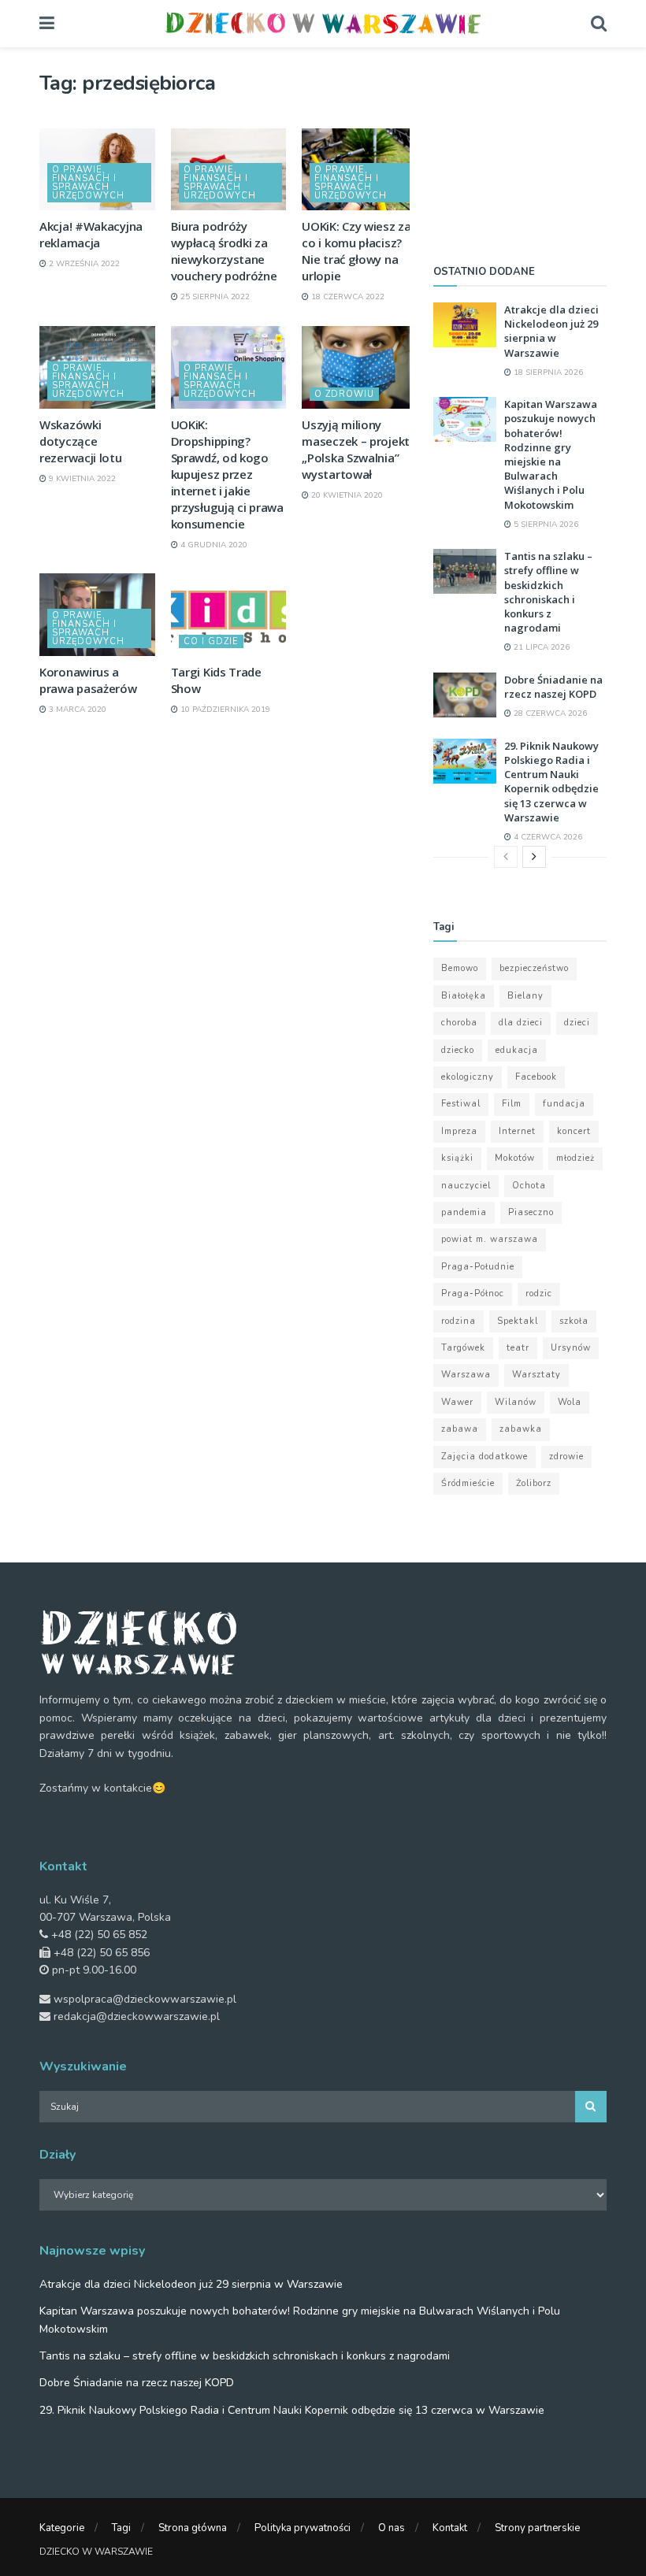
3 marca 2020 (76, 710)
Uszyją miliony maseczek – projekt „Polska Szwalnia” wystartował (356, 449)
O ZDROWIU (344, 394)
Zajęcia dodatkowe (484, 1457)
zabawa (460, 1429)
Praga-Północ (473, 1294)
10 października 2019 (224, 710)
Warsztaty (536, 1375)
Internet (517, 1131)
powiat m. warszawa (490, 1239)
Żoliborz (534, 1483)
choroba (459, 1023)
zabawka (521, 1429)
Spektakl (518, 1321)
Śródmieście (468, 1483)
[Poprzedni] (506, 857)
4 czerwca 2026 (547, 837)
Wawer (457, 1402)
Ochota (529, 1186)
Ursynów (571, 1348)
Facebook (536, 1077)
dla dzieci (521, 1023)
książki (457, 1158)
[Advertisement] (520, 150)
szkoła (574, 1321)
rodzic (539, 1294)
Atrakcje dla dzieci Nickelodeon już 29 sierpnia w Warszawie (551, 331)
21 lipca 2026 (540, 647)
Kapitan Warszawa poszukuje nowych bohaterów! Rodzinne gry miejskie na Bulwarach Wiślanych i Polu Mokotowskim (551, 454)
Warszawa (466, 1375)
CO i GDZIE (211, 641)
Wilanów (516, 1402)
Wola (570, 1402)
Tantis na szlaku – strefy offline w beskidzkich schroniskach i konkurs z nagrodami (548, 592)
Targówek (463, 1348)
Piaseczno (531, 1212)
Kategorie (62, 2528)
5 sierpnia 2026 (545, 524)
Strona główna (193, 2528)
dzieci (577, 1023)
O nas (392, 2528)
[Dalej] (534, 857)
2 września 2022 (83, 264)
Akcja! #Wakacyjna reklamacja (91, 234)
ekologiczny (468, 1077)
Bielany (525, 996)
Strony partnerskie (537, 2528)
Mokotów (515, 1158)
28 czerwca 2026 (549, 713)
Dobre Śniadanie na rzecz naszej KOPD (553, 687)
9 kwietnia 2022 (81, 479)
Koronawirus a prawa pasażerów (88, 680)
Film (512, 1104)
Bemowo (460, 968)
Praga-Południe (478, 1267)
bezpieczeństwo (534, 968)
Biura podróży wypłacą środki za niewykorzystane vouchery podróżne (224, 251)
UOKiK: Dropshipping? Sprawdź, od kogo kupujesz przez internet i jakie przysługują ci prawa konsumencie (227, 474)
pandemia (464, 1212)
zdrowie (566, 1457)
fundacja (564, 1104)
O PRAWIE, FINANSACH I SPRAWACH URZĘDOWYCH (88, 183)
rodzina (459, 1321)
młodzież (575, 1158)
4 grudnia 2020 (213, 545)
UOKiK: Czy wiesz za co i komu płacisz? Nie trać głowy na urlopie (356, 251)
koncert (574, 1131)
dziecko (458, 1050)
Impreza (459, 1131)
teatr (518, 1348)
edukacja (517, 1050)
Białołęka (464, 996)
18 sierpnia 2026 (547, 373)
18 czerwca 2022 (347, 297)
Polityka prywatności (303, 2528)
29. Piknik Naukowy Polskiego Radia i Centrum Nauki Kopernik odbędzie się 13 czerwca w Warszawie (551, 782)
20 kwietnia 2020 (346, 495)
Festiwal (461, 1104)
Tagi (121, 2528)
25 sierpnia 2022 (214, 297)
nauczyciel (466, 1186)
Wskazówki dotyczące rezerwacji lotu (81, 441)
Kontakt (450, 2528)
